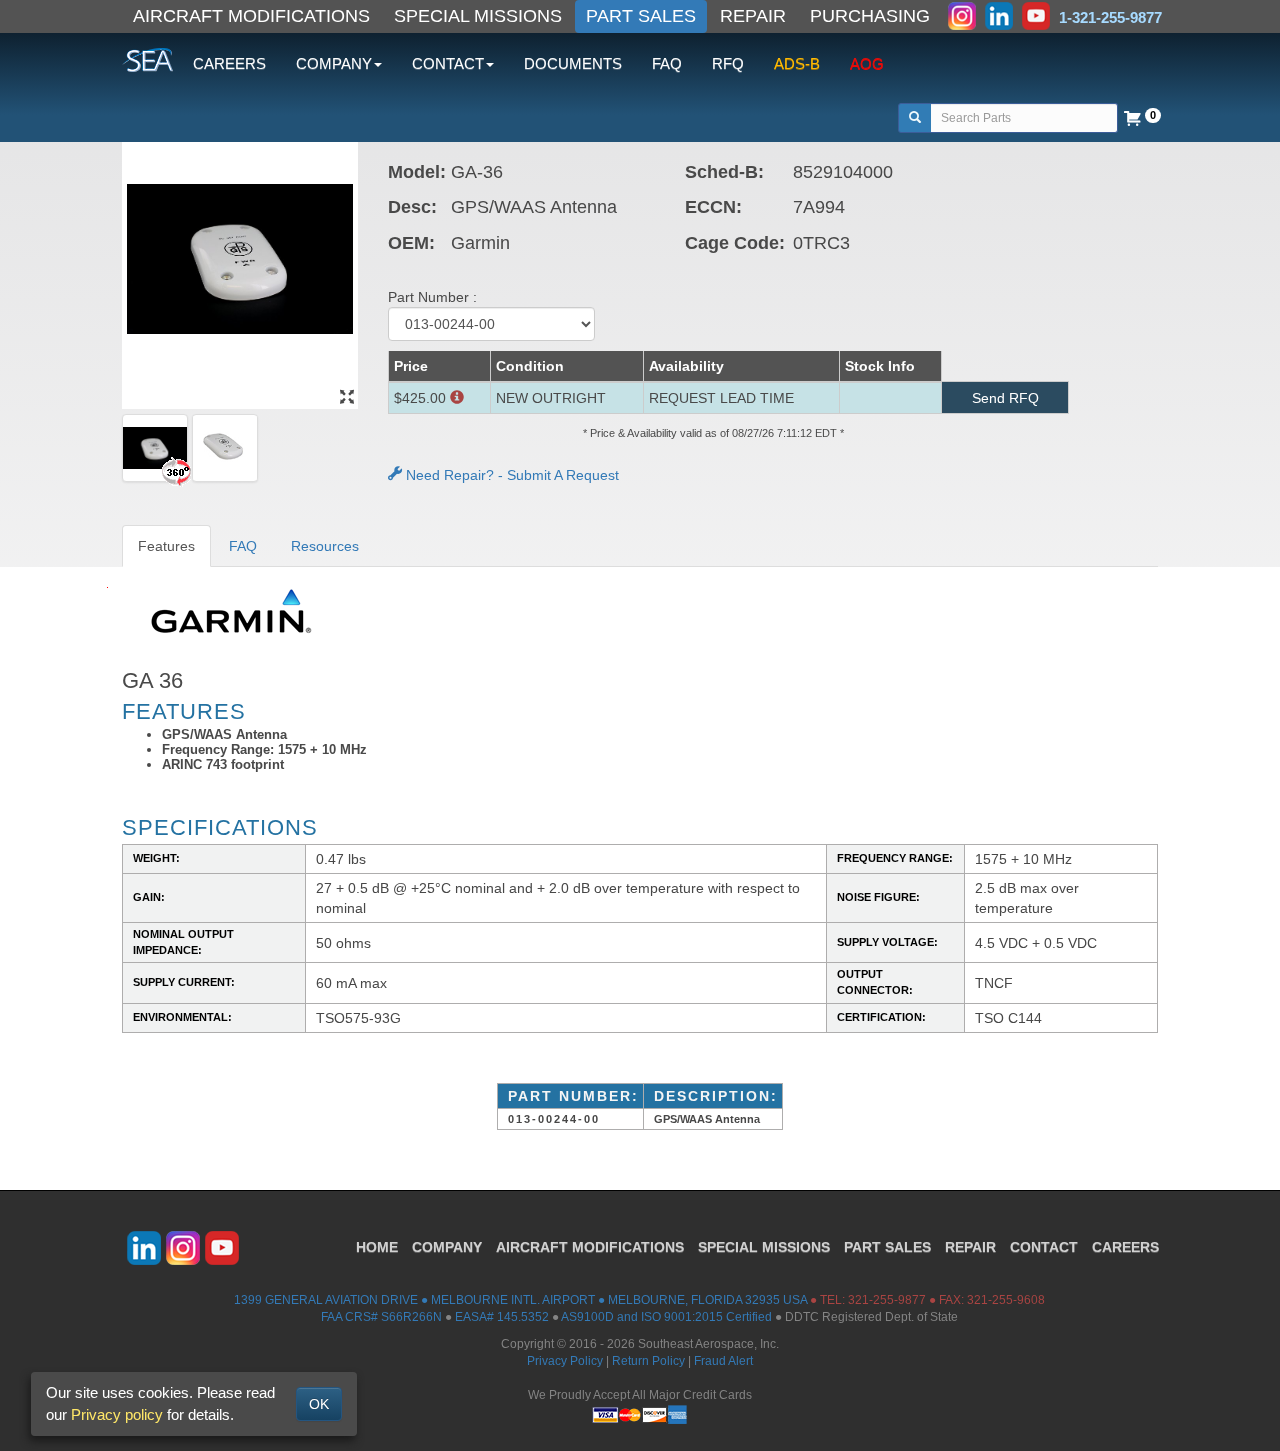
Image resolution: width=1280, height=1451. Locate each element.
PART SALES (641, 16)
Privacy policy (117, 1414)
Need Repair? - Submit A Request (510, 475)
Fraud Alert (723, 1361)
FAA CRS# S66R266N (381, 1317)
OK (319, 1404)
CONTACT (1044, 1247)
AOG (867, 63)
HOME (377, 1247)
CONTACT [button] (448, 63)
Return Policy (648, 1361)
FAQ (667, 63)
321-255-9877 (887, 1300)
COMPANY (447, 1247)
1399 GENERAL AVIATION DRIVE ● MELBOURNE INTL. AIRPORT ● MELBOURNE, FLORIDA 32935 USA (520, 1300)
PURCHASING (870, 16)
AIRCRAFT (590, 1247)
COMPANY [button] (334, 63)
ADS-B (797, 63)
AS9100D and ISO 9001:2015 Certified (666, 1317)
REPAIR (753, 16)
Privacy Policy (565, 1361)
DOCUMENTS (573, 63)
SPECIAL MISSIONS (478, 16)
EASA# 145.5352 (502, 1317)
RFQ (728, 63)
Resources (325, 546)
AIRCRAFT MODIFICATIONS (251, 16)
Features (166, 546)
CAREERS (229, 63)
